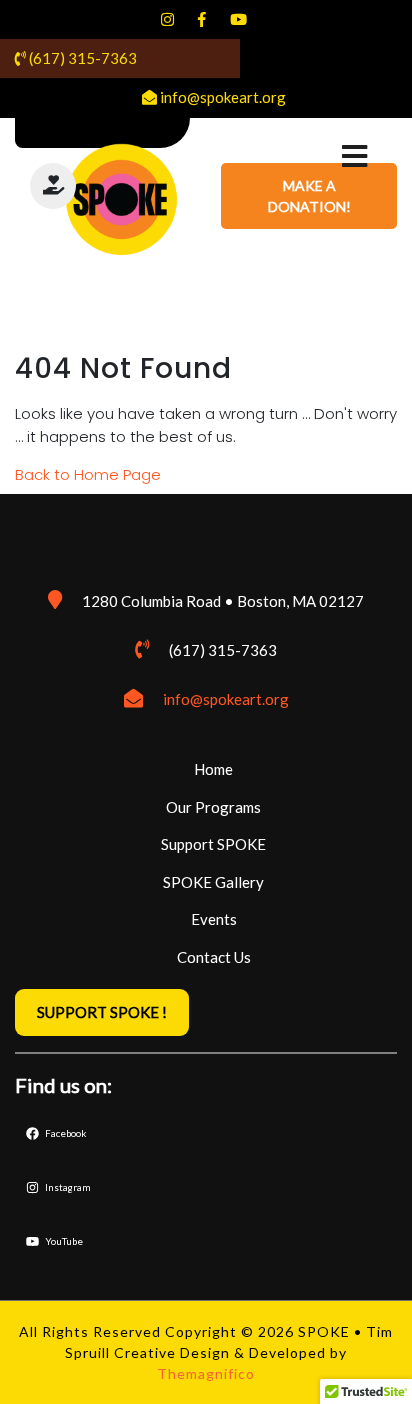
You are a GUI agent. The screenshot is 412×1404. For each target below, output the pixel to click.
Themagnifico (206, 1373)
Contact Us (214, 957)
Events (214, 919)
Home (213, 769)
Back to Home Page (88, 474)
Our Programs (213, 807)
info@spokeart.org (226, 699)
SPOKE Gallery (213, 882)
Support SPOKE (213, 844)
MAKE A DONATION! (309, 196)
